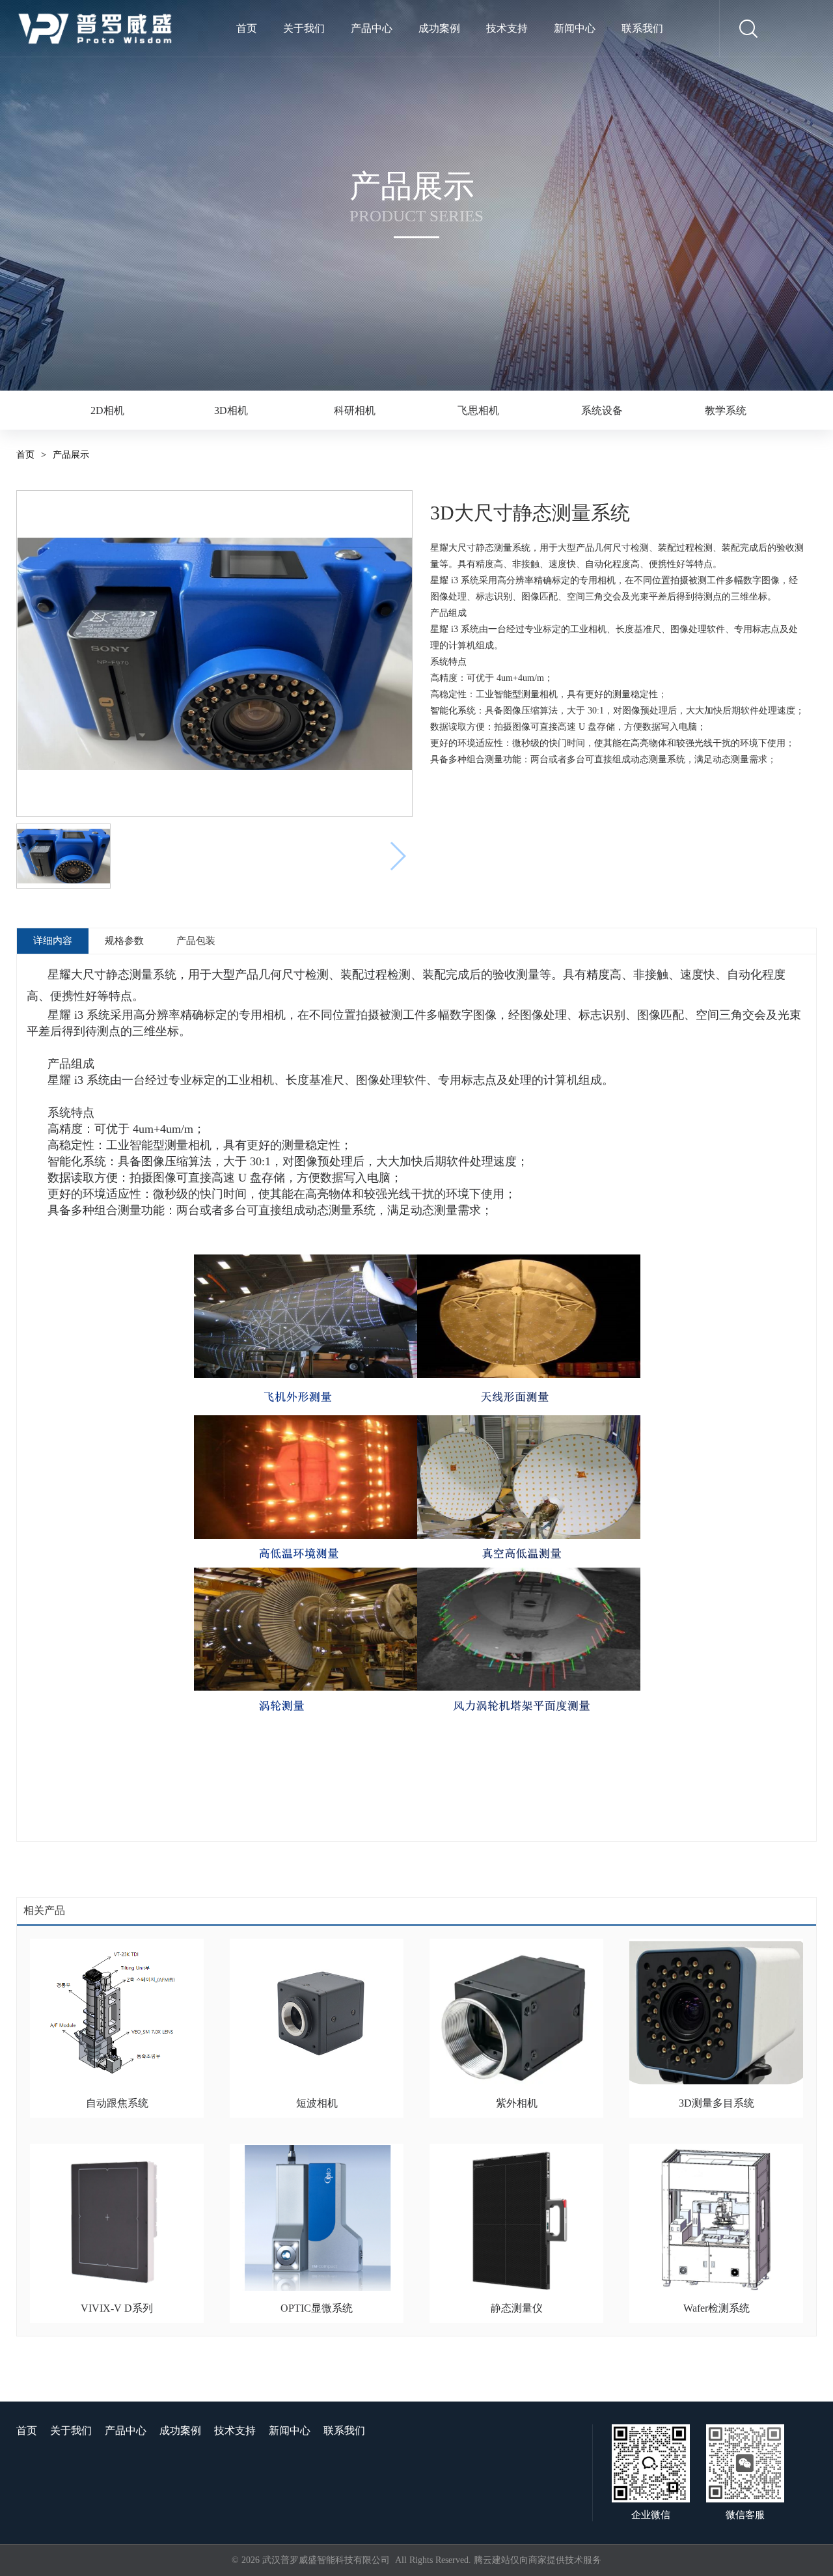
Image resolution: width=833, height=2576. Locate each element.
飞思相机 (478, 410)
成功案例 (439, 28)
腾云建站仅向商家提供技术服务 (538, 2560)
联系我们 (642, 28)
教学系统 (726, 410)
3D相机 (231, 410)
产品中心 (372, 28)
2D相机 (107, 410)
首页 (247, 28)
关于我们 (304, 28)
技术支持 (507, 28)
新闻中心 (575, 28)
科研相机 (355, 410)
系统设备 (602, 410)
